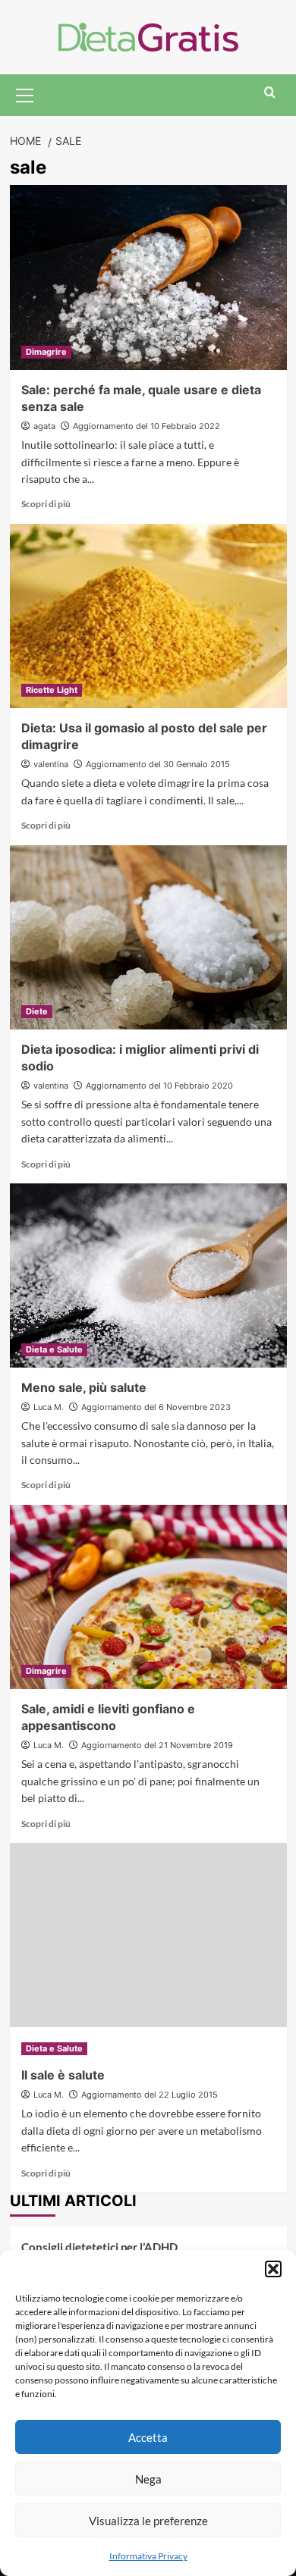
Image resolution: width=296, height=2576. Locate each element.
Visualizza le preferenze (148, 2521)
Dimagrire (46, 352)
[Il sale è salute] (148, 1935)
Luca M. (49, 1407)
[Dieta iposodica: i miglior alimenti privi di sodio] (148, 937)
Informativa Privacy (148, 2556)
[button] (273, 2269)
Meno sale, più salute (84, 1387)
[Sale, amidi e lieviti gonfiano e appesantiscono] (148, 1597)
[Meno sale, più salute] (148, 1275)
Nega (148, 2479)
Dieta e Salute (54, 1349)
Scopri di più (46, 504)
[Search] (270, 93)
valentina (51, 764)
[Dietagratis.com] (148, 35)
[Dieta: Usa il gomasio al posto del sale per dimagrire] (148, 616)
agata (44, 426)
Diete (37, 1011)
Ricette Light (52, 690)
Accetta (148, 2437)
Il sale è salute (63, 2075)
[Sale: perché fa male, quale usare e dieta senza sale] (148, 277)
